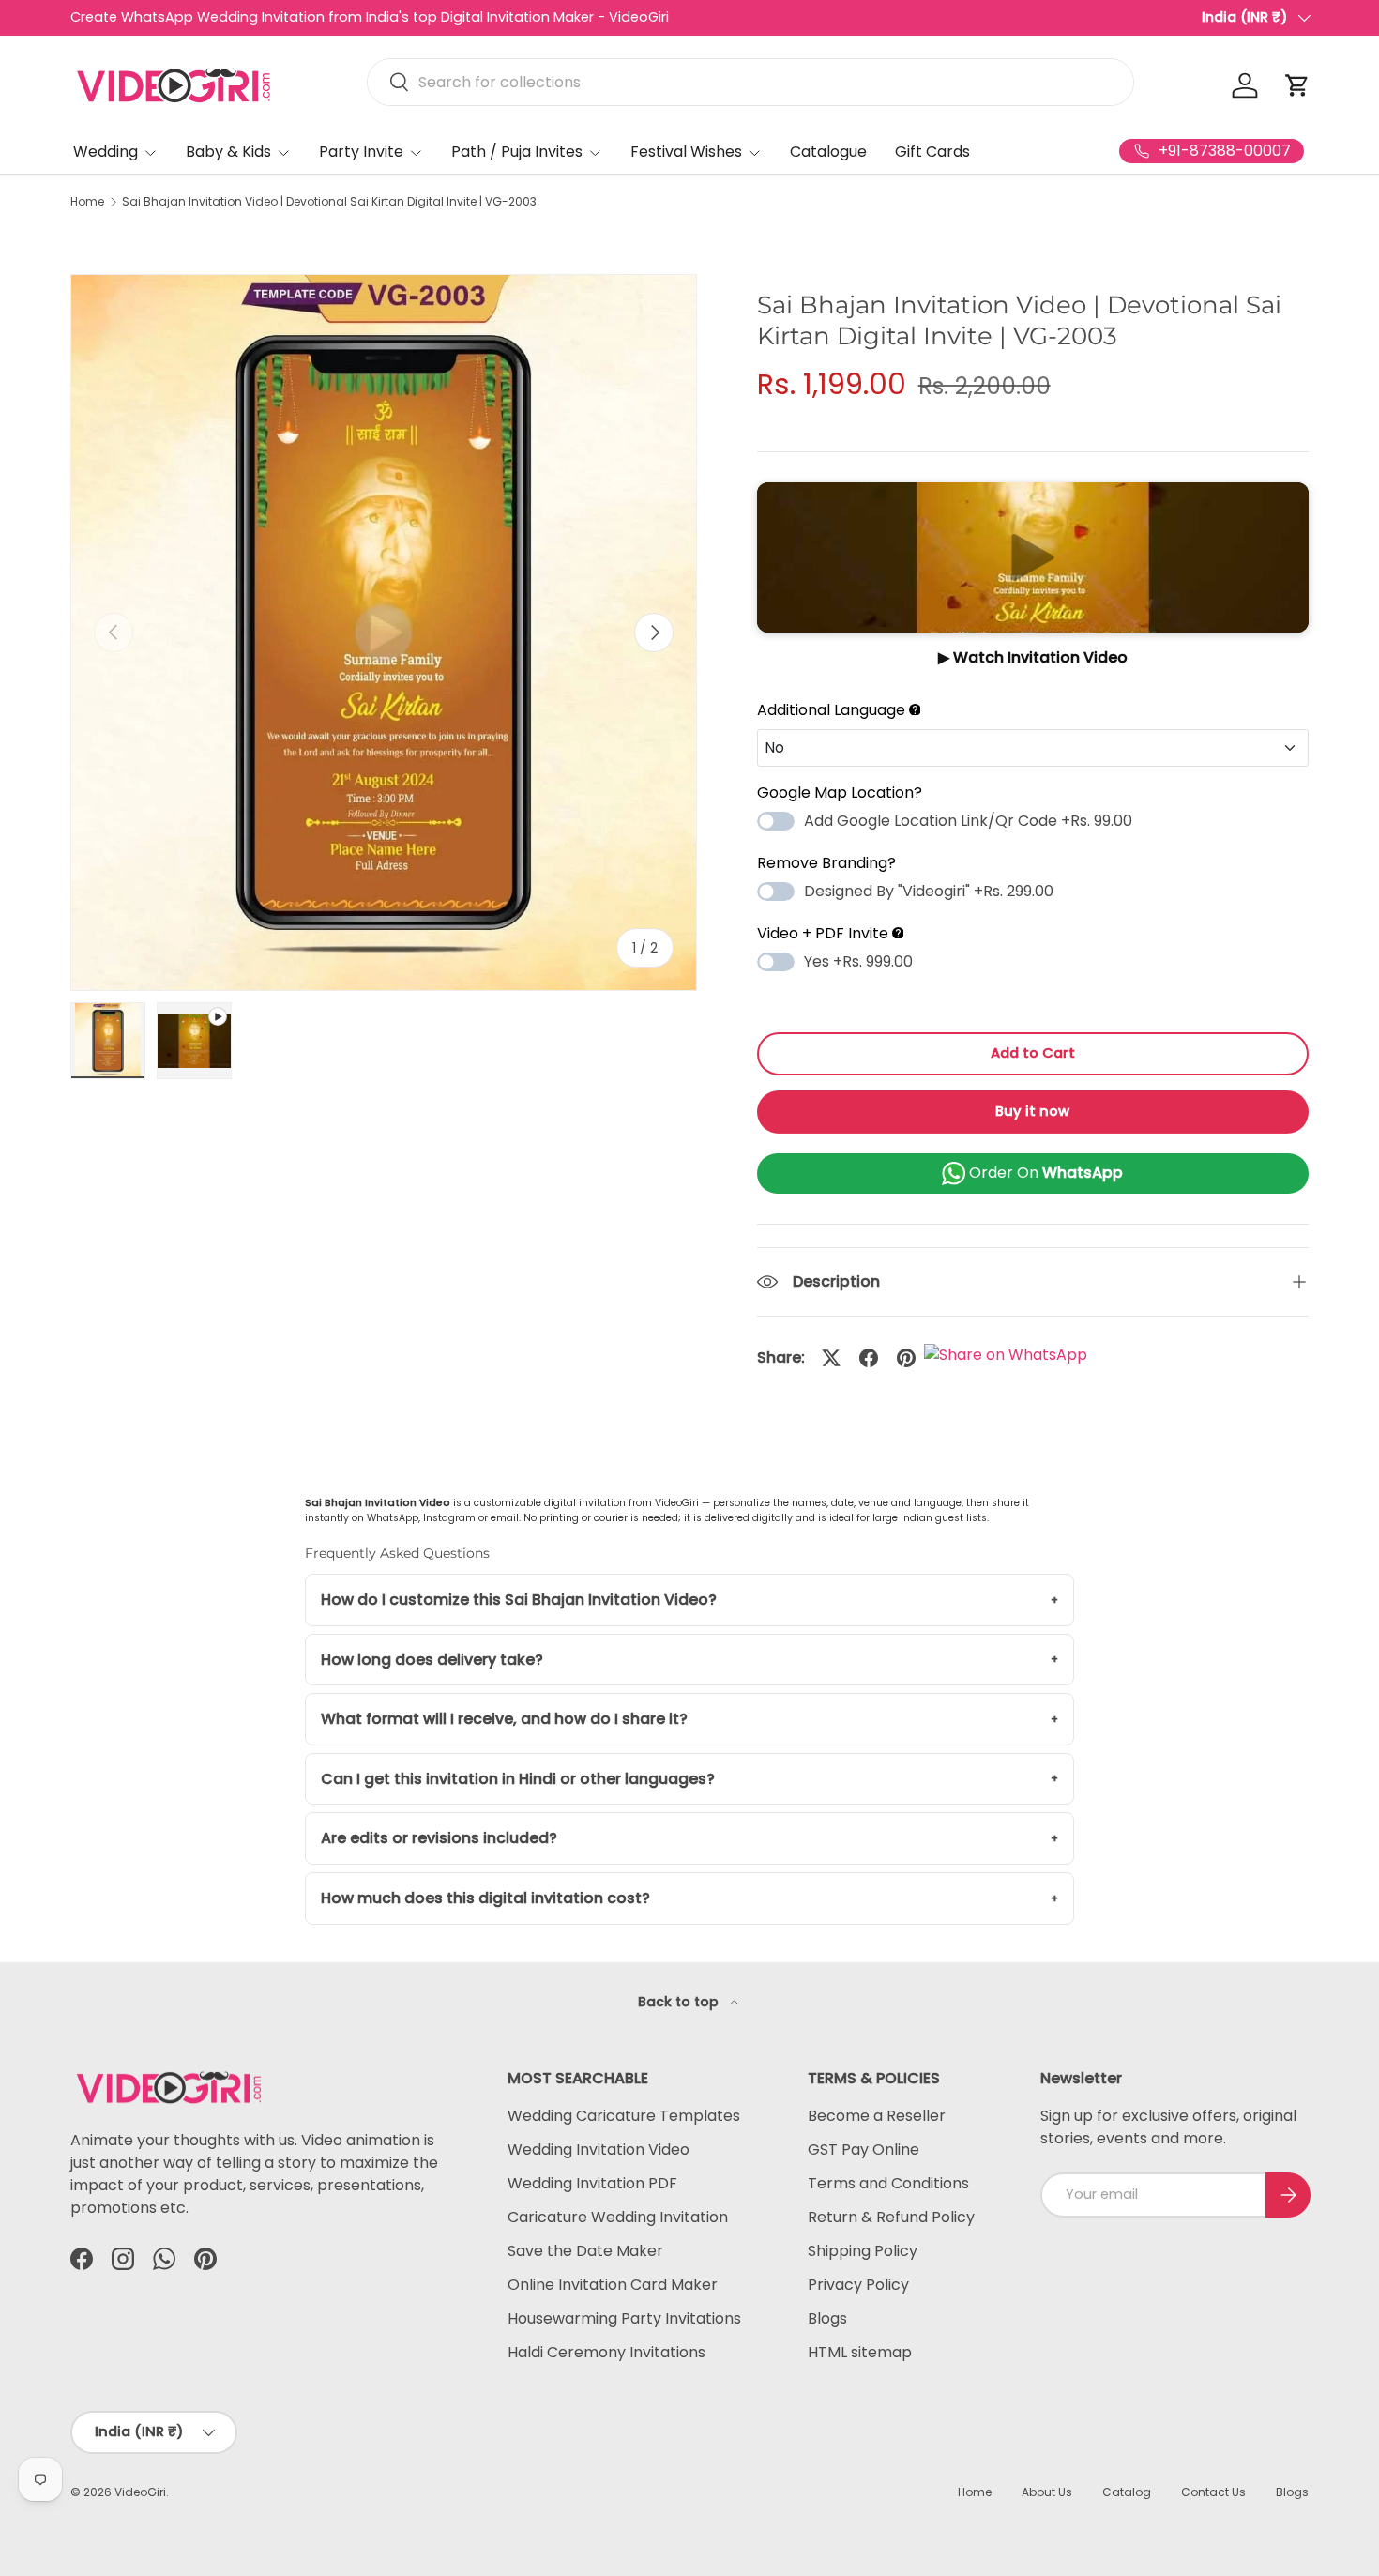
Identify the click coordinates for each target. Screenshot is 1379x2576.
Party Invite (361, 152)
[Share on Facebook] (869, 1358)
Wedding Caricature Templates (624, 2116)
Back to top (680, 2002)
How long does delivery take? (432, 1660)
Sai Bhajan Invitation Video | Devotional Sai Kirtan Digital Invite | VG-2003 (329, 202)
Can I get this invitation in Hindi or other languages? (518, 1779)
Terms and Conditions (888, 2183)
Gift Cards (932, 152)
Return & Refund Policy (891, 2217)
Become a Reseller (877, 2116)
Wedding (106, 152)
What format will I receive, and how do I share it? (504, 1719)
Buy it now (1032, 1111)
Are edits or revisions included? (439, 1838)
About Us (1047, 2492)
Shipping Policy (863, 2251)
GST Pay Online (864, 2149)
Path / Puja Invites (517, 152)
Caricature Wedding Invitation (618, 2217)
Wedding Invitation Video (599, 2149)
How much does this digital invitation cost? (485, 1898)
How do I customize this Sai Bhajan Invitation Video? (519, 1600)
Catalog (1127, 2492)
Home (87, 202)
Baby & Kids (228, 152)
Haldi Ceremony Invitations (606, 2352)
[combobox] (750, 82)
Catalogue (828, 152)
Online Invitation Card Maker (613, 2285)
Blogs (827, 2318)
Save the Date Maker (585, 2251)
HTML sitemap (860, 2352)
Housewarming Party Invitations (624, 2318)
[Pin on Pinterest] (906, 1358)
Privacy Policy (858, 2285)
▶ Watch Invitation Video (1033, 657)
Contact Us (1213, 2492)
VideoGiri (140, 2492)
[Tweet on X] (831, 1358)
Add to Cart (1033, 1053)
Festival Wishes (686, 152)
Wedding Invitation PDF (592, 2183)
